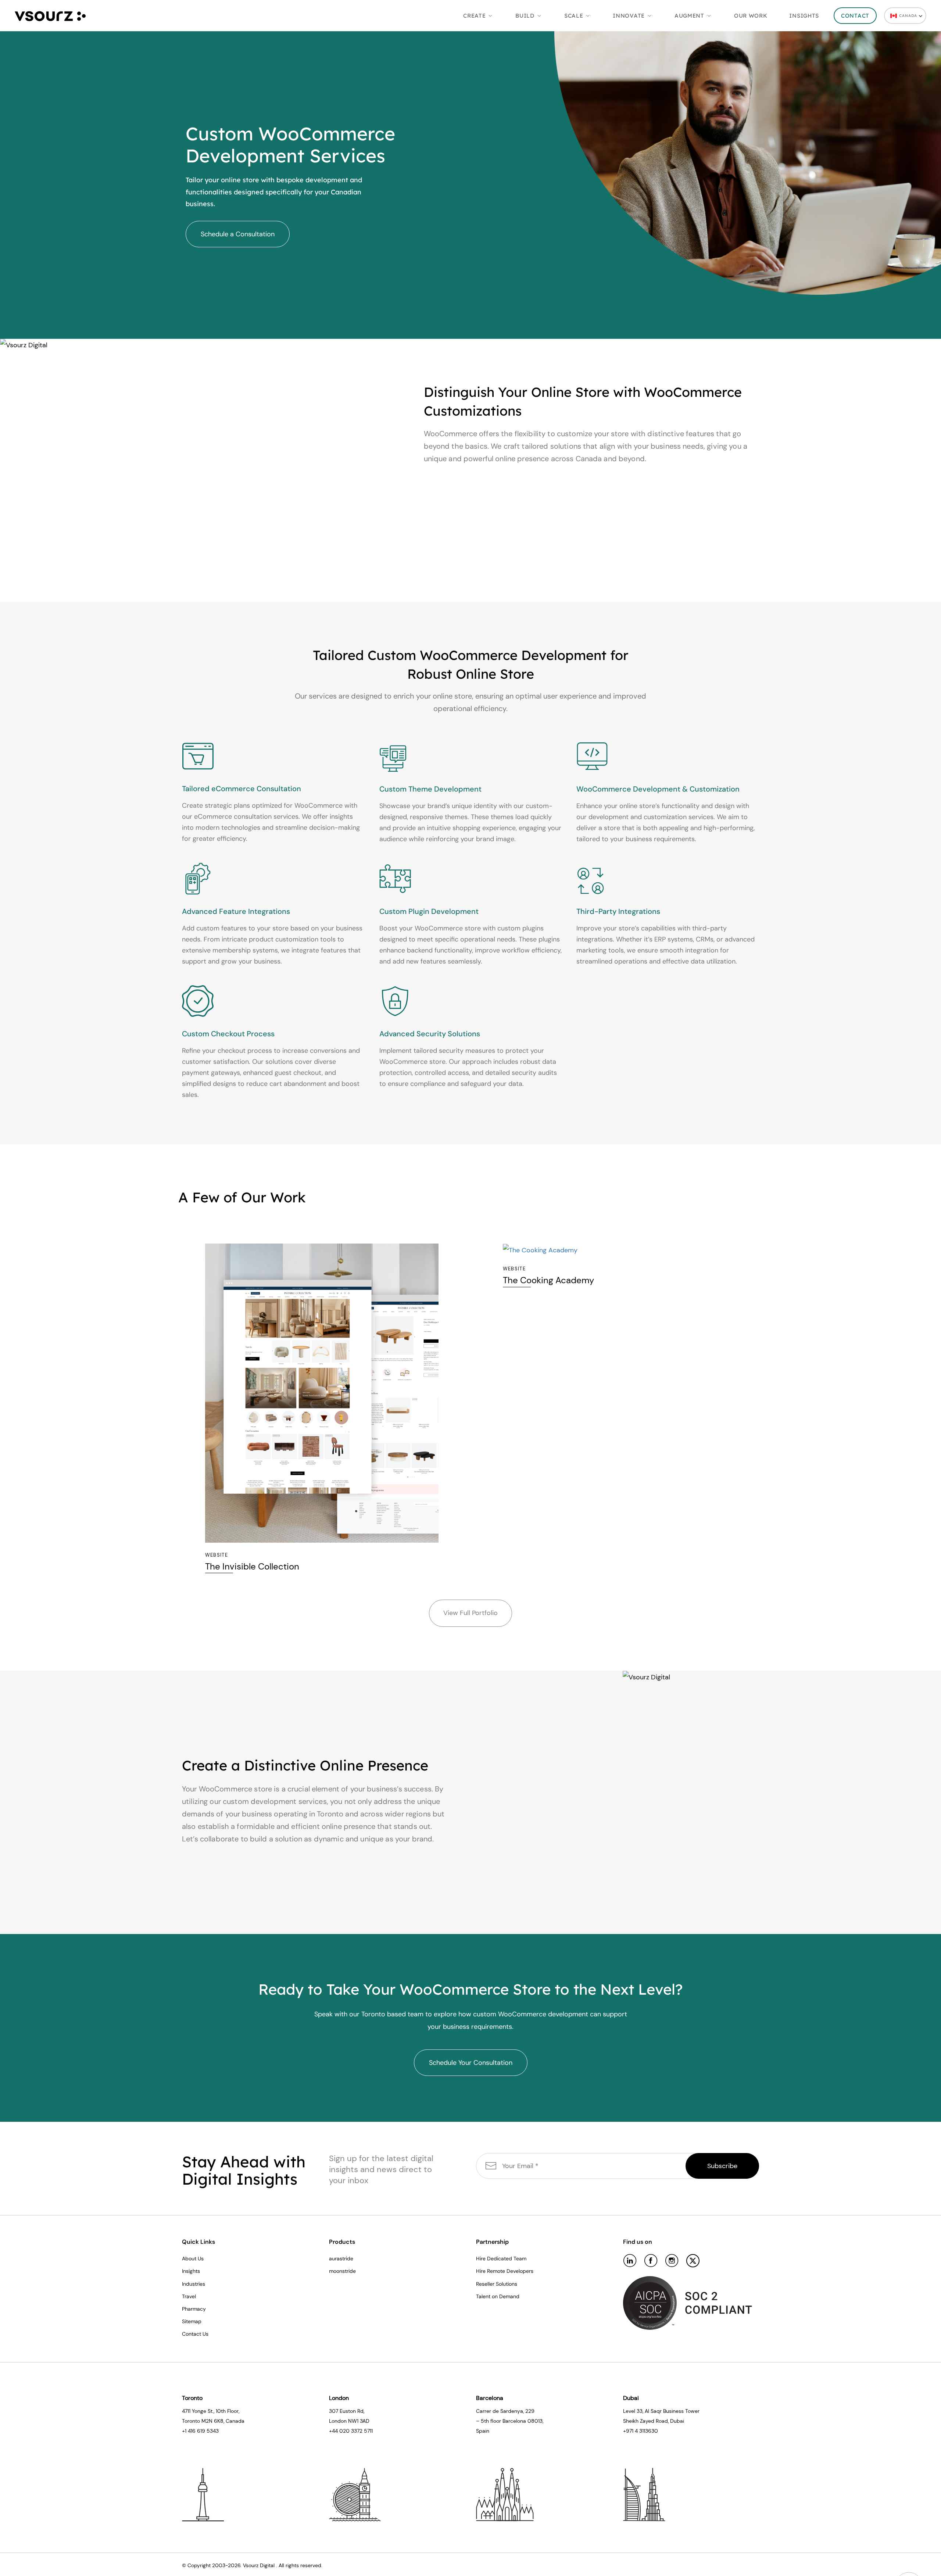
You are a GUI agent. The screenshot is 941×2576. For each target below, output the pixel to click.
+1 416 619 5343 (200, 2431)
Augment (689, 16)
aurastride (341, 2259)
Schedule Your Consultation (471, 2063)
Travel (189, 2296)
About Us (193, 2259)
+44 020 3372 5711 (351, 2431)
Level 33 (633, 2411)
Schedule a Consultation (238, 234)
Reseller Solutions (497, 2284)
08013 (535, 2421)
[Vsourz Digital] (50, 15)
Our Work (751, 16)
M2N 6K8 (212, 2421)
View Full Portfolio (470, 1613)
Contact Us (195, 2334)
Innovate (629, 16)
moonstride (342, 2271)
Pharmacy (194, 2309)
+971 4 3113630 (641, 2431)
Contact (855, 16)
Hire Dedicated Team (501, 2259)
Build (525, 16)
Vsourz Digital (259, 2565)
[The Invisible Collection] (322, 1393)
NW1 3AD (359, 2421)
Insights (804, 16)
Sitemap (192, 2321)
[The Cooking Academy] (620, 1250)
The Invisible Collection (252, 1567)
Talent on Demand (498, 2296)
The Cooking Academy (548, 1280)
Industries (194, 2284)
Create (474, 16)
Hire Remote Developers (505, 2271)
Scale (574, 16)
